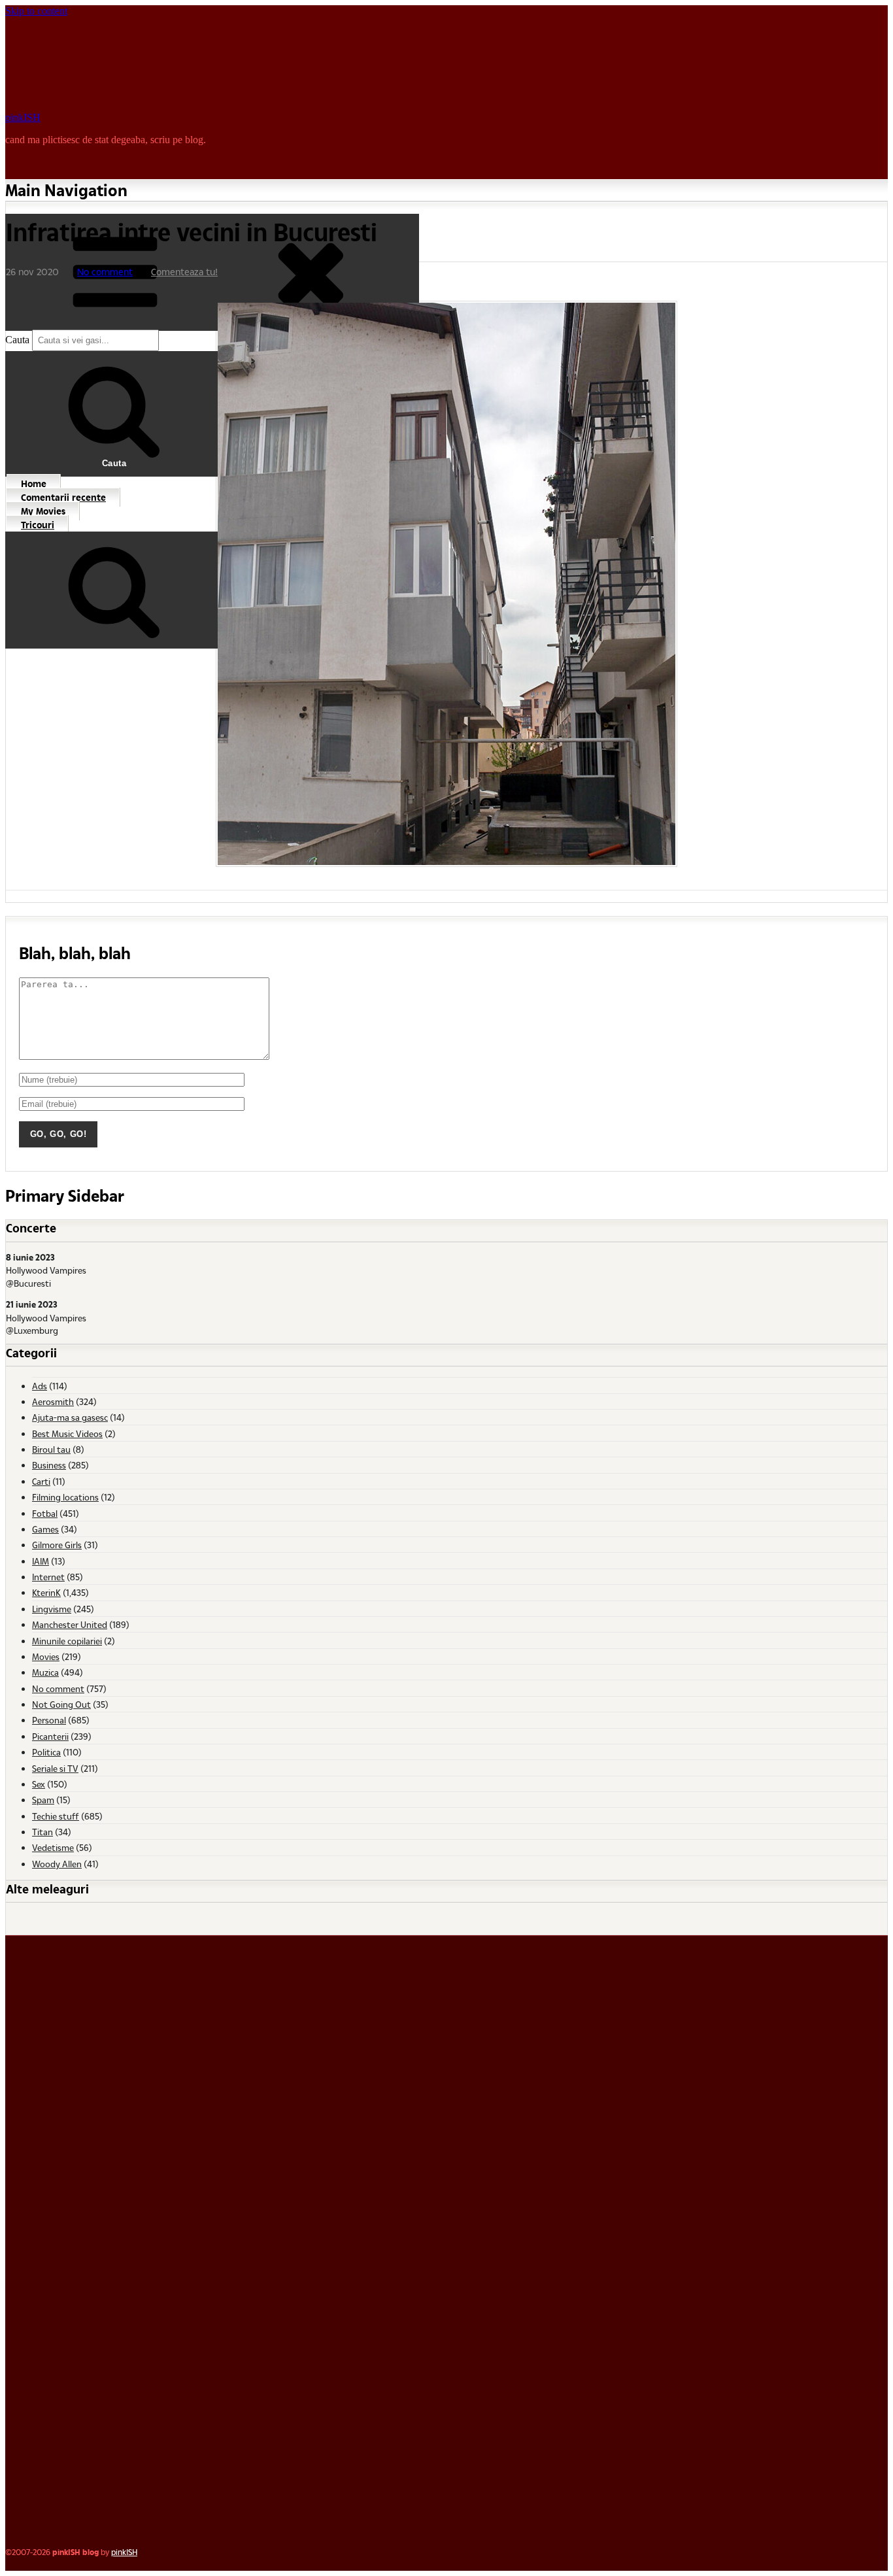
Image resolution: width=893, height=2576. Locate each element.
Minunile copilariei (67, 1641)
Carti (41, 1481)
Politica (46, 1752)
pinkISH (23, 117)
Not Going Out (61, 1704)
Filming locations (65, 1497)
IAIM (41, 1561)
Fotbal (45, 1513)
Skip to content (36, 11)
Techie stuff (56, 1816)
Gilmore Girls (57, 1545)
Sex (39, 1784)
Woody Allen (57, 1864)
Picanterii (50, 1736)
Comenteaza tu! (184, 272)
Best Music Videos (67, 1433)
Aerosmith (53, 1401)
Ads (40, 1386)
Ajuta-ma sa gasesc (70, 1417)
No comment (105, 272)
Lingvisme (52, 1609)
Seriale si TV (55, 1768)
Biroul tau (51, 1449)
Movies (46, 1656)
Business (49, 1465)
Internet (48, 1577)
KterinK (46, 1592)
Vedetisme (53, 1847)
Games (45, 1529)
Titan (42, 1832)
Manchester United (70, 1624)
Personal (49, 1720)
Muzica (45, 1672)
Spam (43, 1800)
